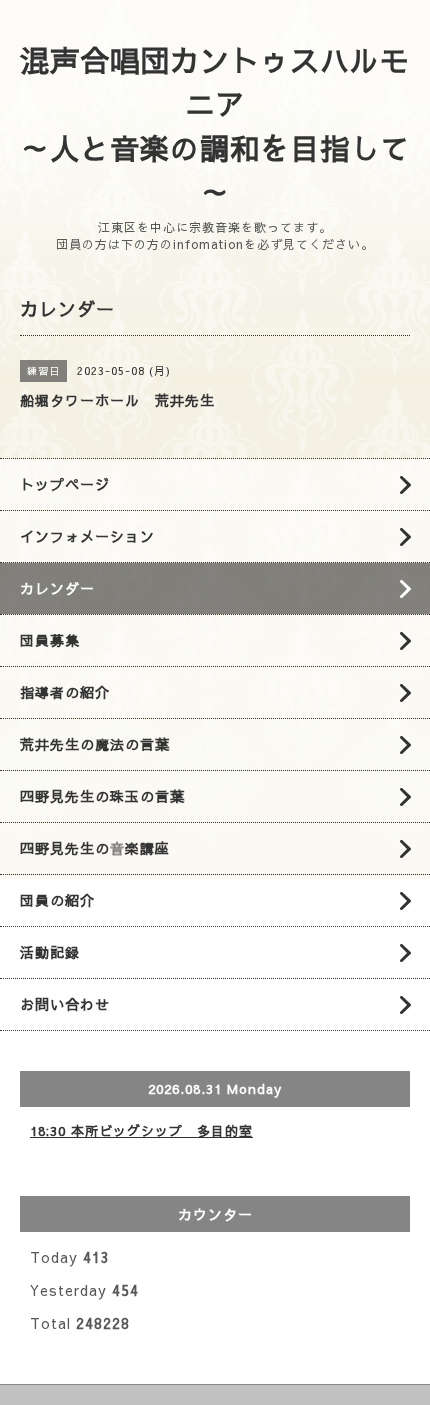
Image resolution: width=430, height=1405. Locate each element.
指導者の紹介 (65, 692)
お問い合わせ (65, 1004)
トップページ (65, 484)
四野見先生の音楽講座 (95, 848)
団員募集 (50, 640)
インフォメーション (87, 536)
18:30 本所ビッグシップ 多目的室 (141, 1131)
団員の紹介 (57, 900)
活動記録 (50, 952)
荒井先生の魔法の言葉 (95, 744)
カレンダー (57, 588)
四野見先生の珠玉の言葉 (102, 796)
